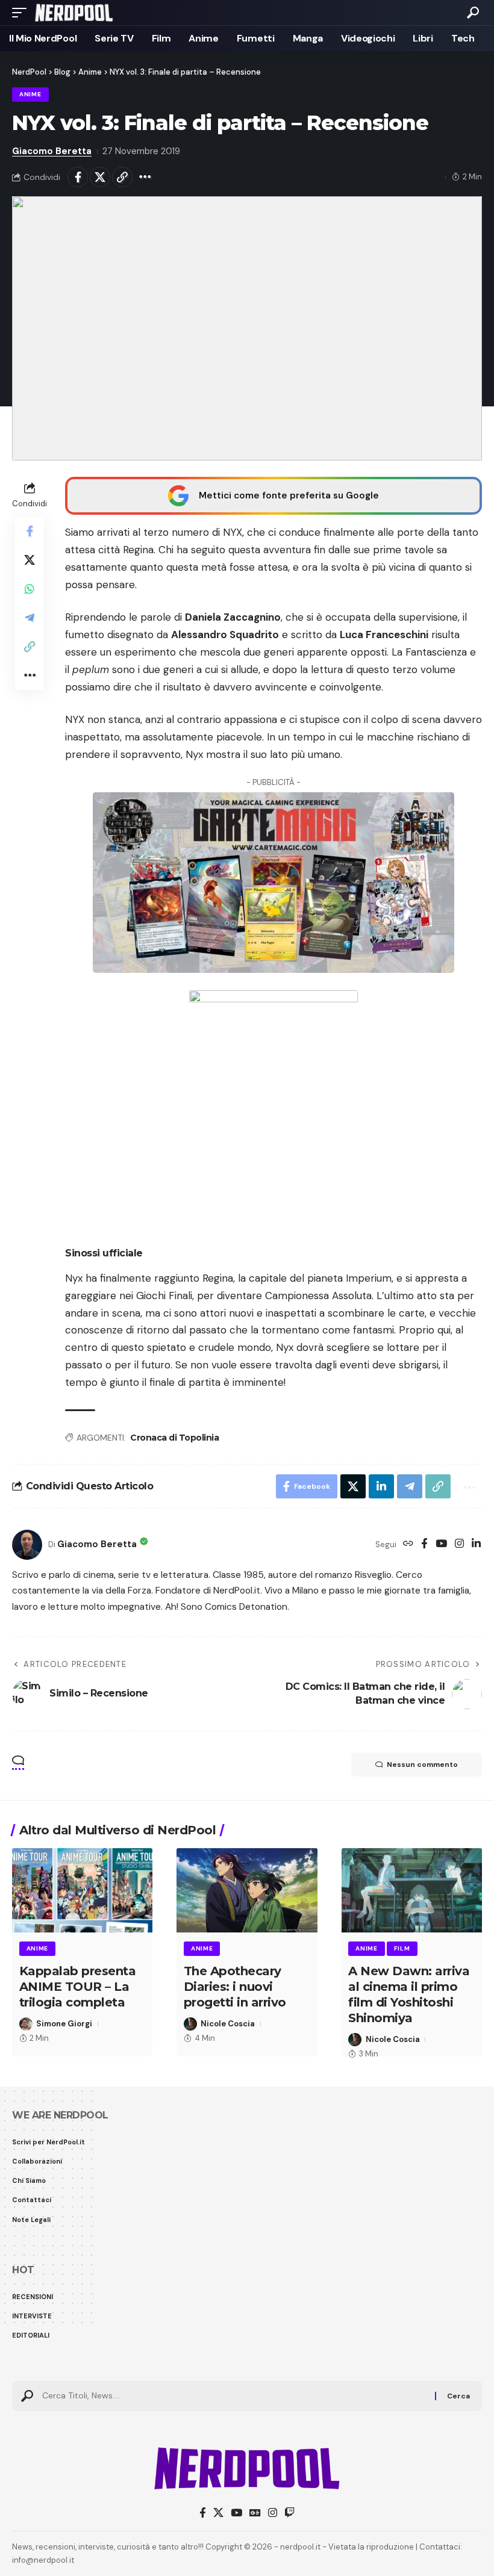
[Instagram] (459, 1544)
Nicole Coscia (228, 2024)
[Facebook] (424, 1544)
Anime (30, 94)
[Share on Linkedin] (381, 1486)
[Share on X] (100, 177)
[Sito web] (408, 1544)
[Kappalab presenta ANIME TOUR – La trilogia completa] (82, 1890)
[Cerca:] (234, 2396)
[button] (22, 13)
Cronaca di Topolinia (174, 1438)
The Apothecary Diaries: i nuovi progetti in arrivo (235, 1987)
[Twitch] (289, 2513)
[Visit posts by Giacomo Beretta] (27, 1545)
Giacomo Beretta (52, 151)
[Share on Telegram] (30, 618)
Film (402, 1948)
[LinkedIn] (476, 1544)
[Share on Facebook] (78, 177)
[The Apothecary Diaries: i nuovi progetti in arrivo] (247, 1890)
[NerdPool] (74, 13)
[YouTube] (441, 1544)
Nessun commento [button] (422, 1764)
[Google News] (255, 2513)
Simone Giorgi (64, 2024)
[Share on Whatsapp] (30, 589)
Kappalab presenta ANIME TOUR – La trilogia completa (78, 1987)
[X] (218, 2513)
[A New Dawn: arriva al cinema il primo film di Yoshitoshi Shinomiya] (412, 1890)
